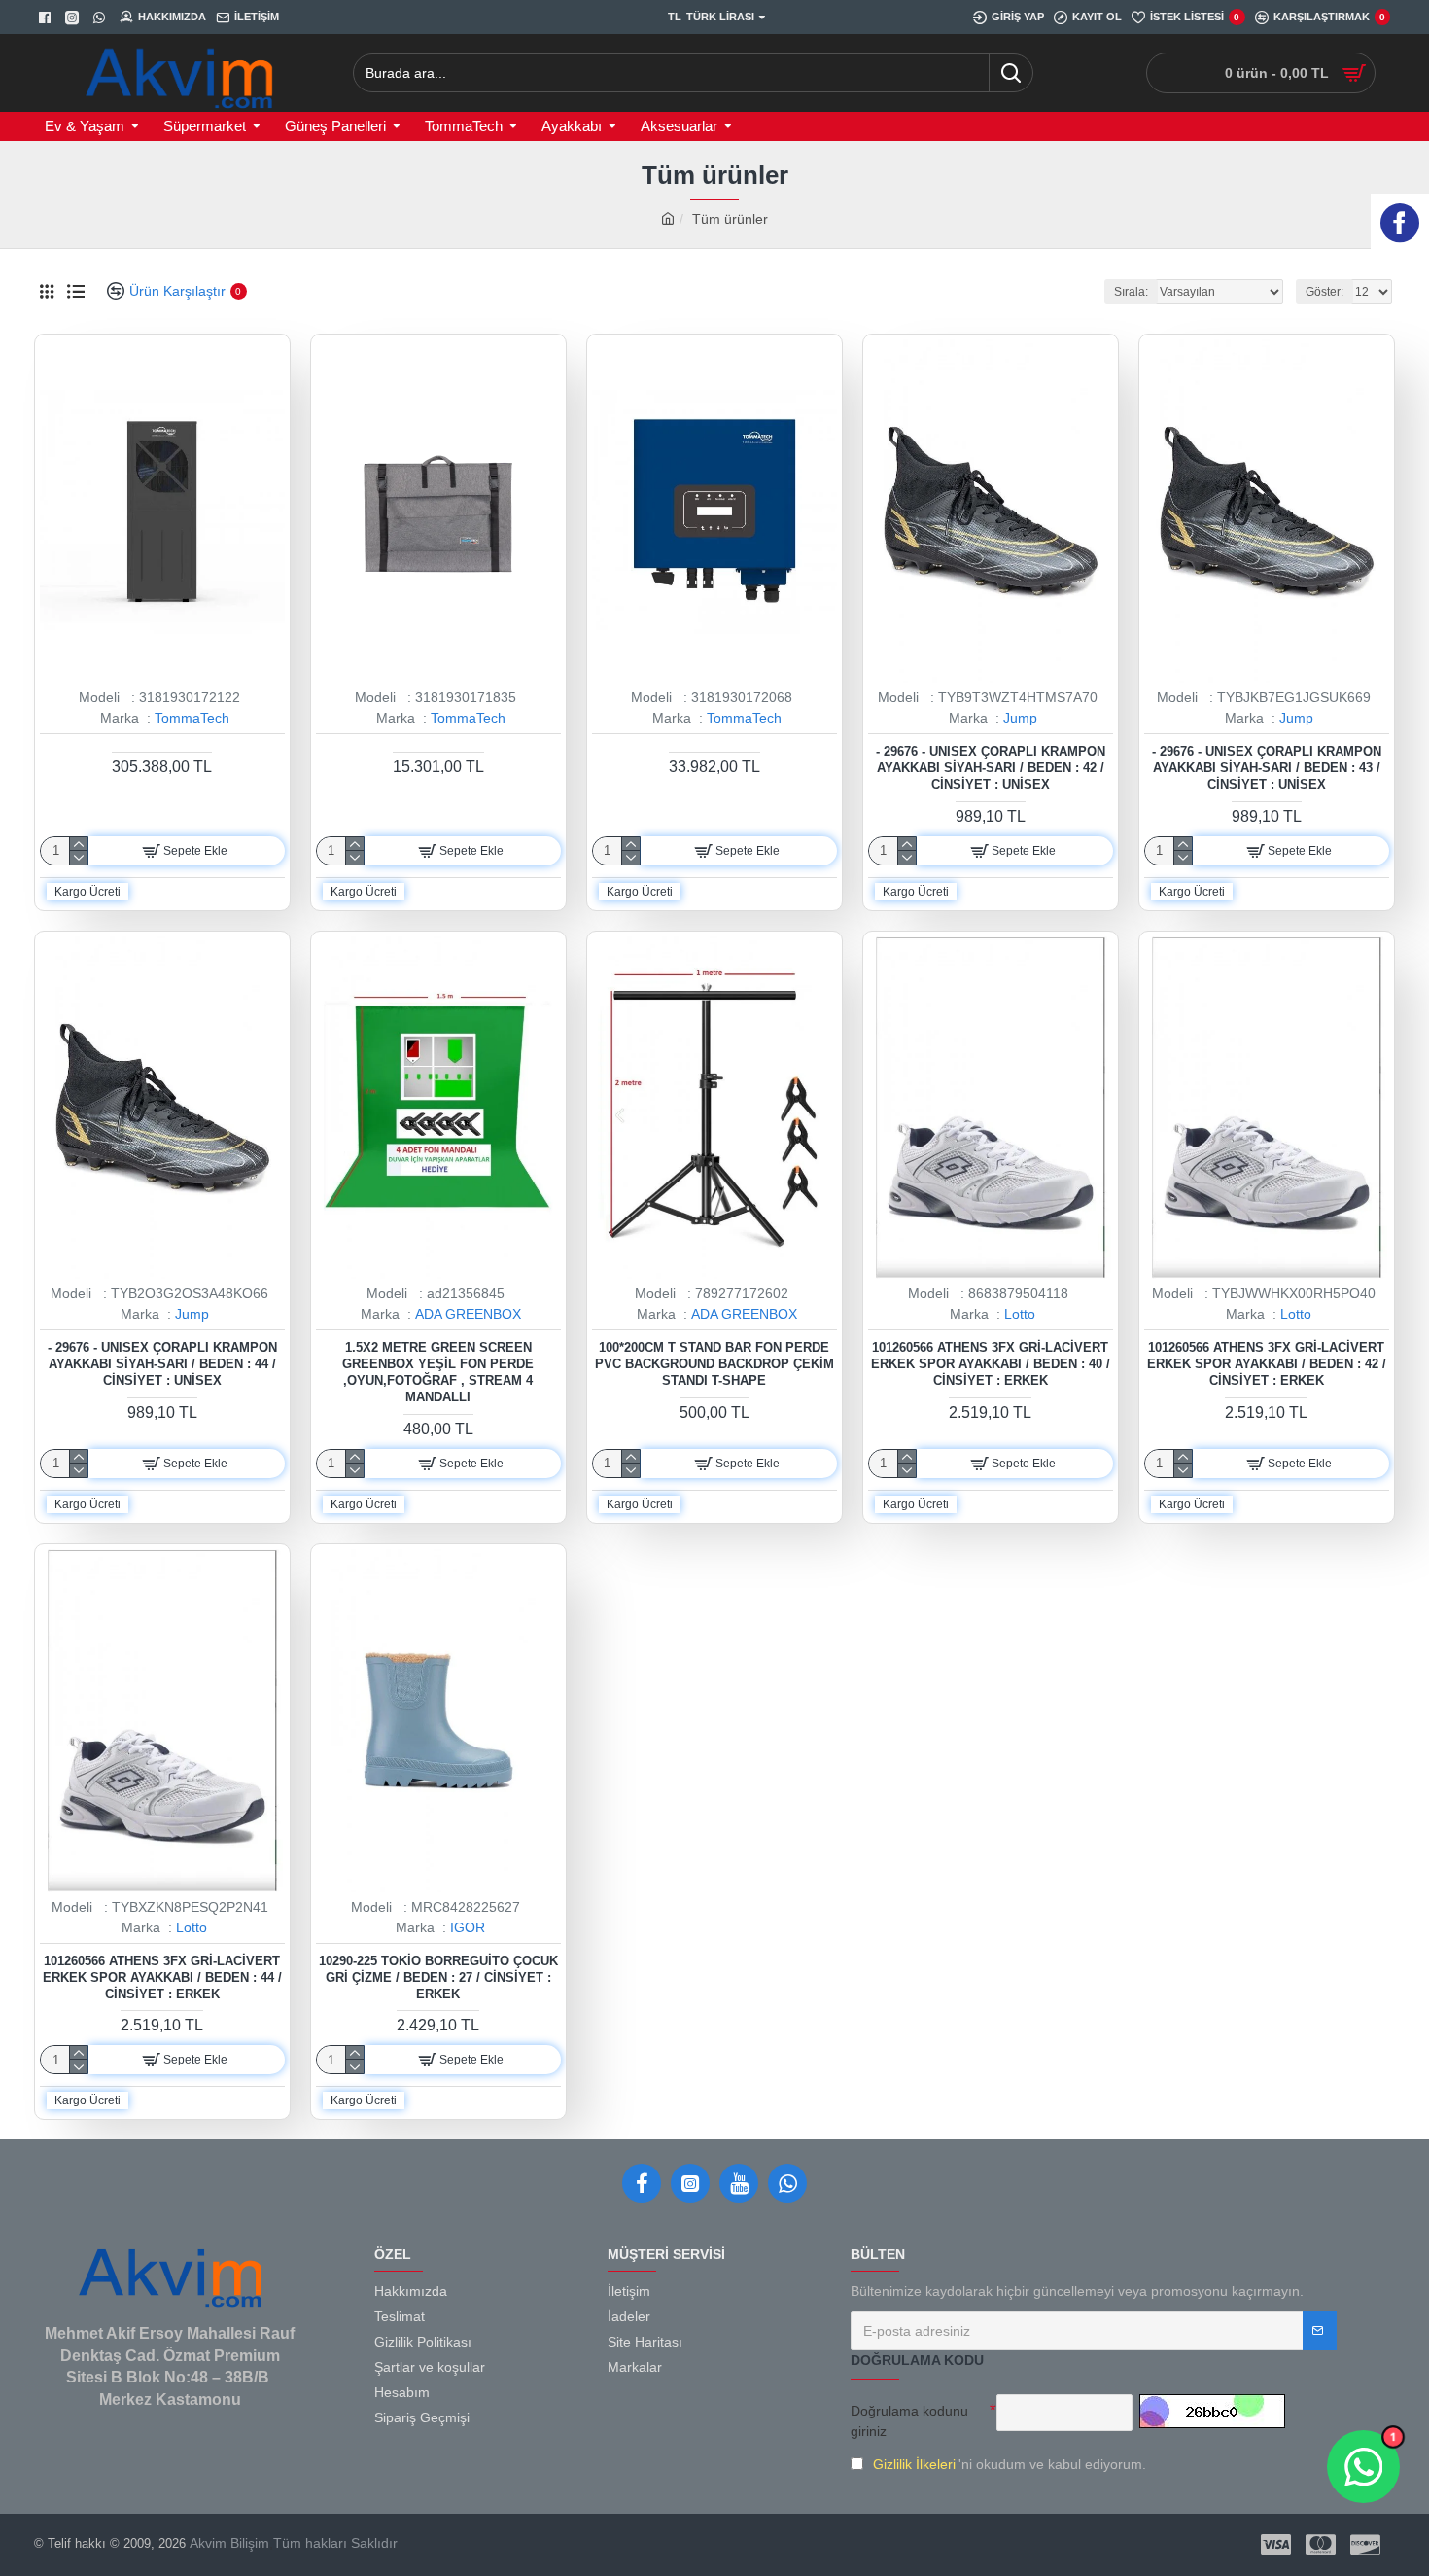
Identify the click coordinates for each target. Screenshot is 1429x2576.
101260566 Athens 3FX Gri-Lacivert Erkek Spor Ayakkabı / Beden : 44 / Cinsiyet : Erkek (162, 1977)
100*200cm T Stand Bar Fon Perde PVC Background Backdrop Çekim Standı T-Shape (714, 1364)
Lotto (1020, 1314)
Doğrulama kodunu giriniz (909, 2421)
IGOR (468, 1927)
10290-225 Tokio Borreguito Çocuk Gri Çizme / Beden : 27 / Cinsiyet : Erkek (438, 1977)
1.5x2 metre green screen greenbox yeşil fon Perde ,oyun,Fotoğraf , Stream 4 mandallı (438, 1372)
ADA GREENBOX (468, 1314)
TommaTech (192, 718)
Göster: (1324, 292)
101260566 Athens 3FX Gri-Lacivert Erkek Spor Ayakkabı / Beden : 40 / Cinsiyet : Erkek (991, 1364)
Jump (1020, 718)
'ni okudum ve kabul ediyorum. (1010, 2464)
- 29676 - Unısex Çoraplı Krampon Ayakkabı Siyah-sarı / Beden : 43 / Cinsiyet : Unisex (1267, 768)
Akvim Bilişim (227, 2543)
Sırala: (1131, 292)
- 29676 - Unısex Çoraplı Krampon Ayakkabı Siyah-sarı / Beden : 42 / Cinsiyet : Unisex (991, 768)
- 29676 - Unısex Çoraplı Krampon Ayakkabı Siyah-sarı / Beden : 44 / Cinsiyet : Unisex (162, 1364)
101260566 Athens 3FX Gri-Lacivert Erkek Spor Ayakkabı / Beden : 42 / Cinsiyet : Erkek (1267, 1364)
